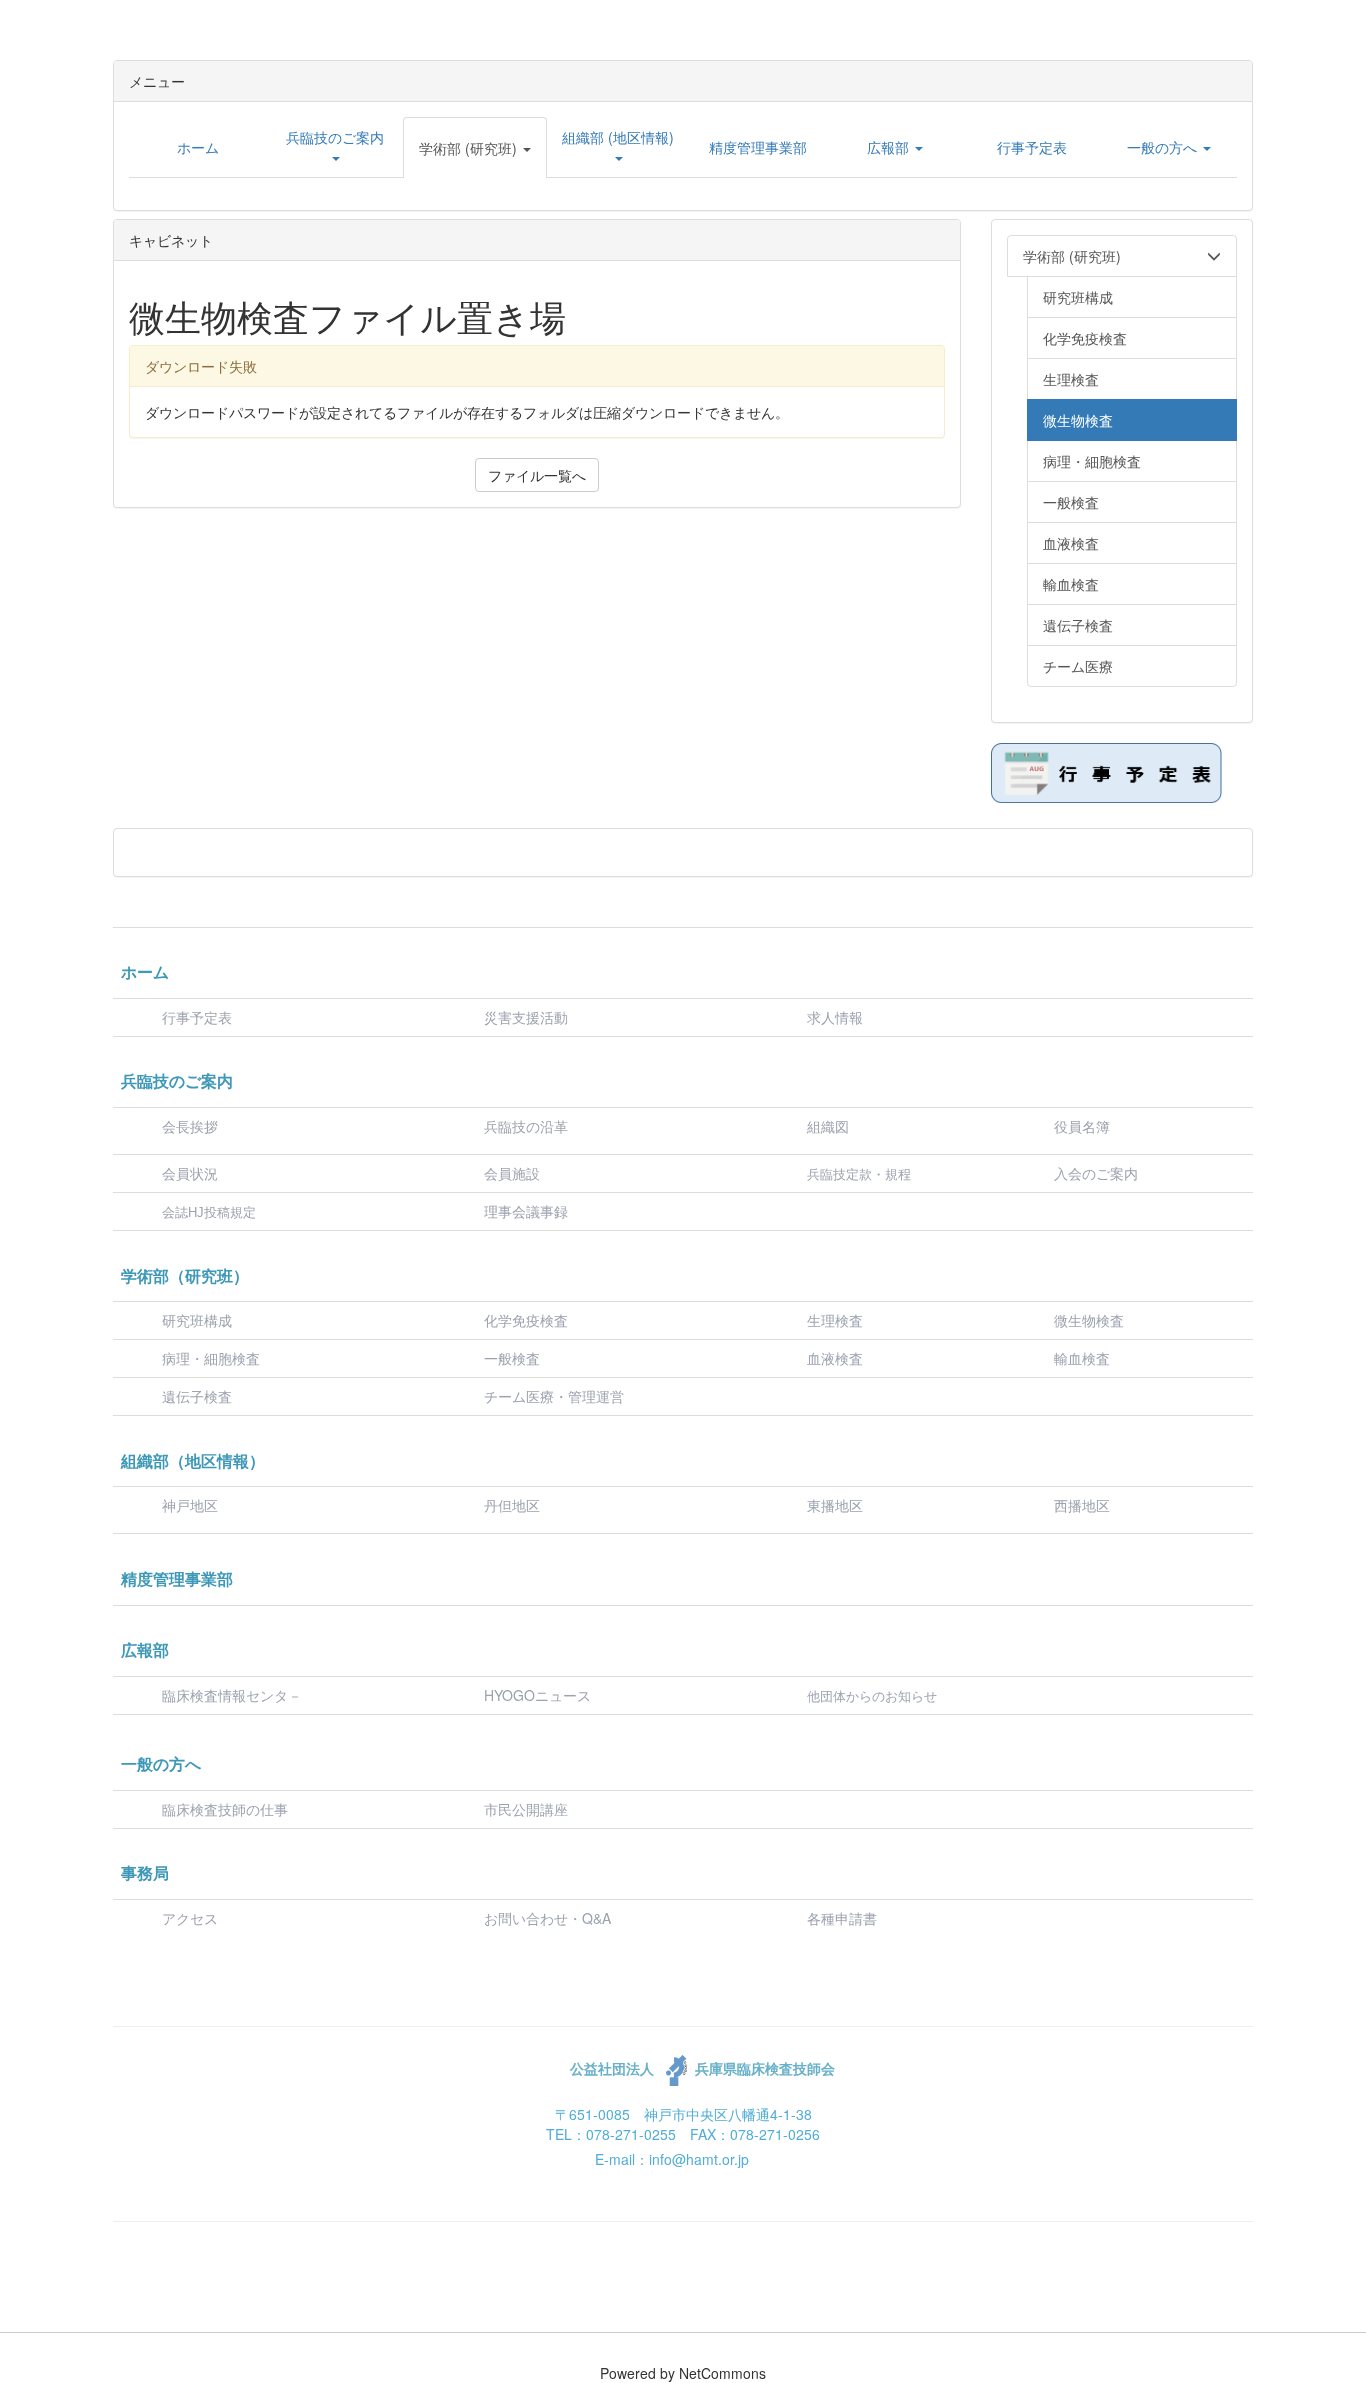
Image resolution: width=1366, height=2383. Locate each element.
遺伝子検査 (197, 1396)
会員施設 (512, 1173)
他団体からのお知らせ (872, 1696)
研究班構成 (197, 1320)
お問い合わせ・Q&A (547, 1918)
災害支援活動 (526, 1017)
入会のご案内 (1096, 1173)
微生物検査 (1089, 1320)
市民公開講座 (526, 1809)
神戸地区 (190, 1505)
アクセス (190, 1918)
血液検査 (835, 1358)
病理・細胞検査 (211, 1358)
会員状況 (190, 1173)
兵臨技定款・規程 (859, 1174)
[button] (475, 148)
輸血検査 (1082, 1358)
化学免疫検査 (526, 1320)
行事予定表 (197, 1017)
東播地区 (835, 1505)
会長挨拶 (190, 1126)
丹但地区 (512, 1505)
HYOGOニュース (537, 1695)
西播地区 (1082, 1505)
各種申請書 (842, 1918)
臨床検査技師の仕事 (227, 1809)
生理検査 (835, 1320)
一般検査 (512, 1358)
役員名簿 (1082, 1126)
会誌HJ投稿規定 (209, 1212)
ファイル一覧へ (537, 475)
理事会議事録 (526, 1211)
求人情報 (835, 1017)
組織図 (828, 1126)
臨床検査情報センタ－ (232, 1695)
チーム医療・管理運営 (554, 1396)
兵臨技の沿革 (526, 1126)
